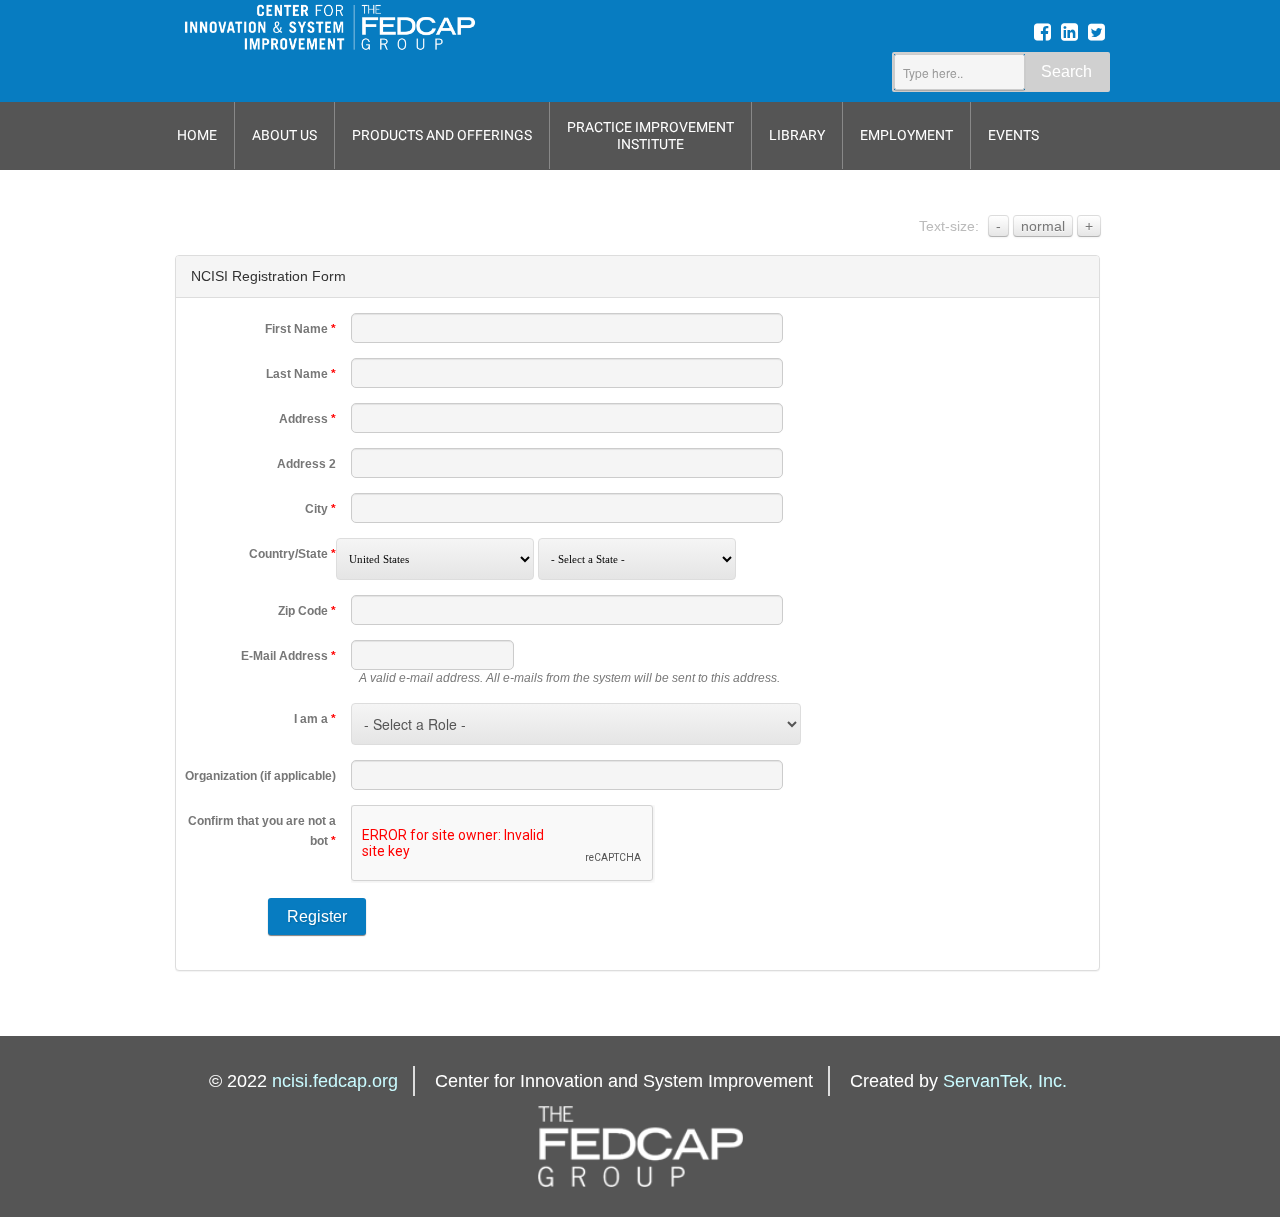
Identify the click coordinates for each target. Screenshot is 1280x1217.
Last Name (301, 374)
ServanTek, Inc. (1005, 1081)
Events (1013, 135)
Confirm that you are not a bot (262, 831)
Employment (906, 135)
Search (1066, 71)
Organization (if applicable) (260, 776)
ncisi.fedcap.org (335, 1081)
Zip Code (307, 611)
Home (197, 135)
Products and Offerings (442, 135)
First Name (300, 329)
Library (797, 135)
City (320, 509)
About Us (284, 135)
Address (307, 419)
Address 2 (306, 464)
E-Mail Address (288, 656)
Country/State (292, 554)
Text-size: (949, 226)
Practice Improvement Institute (650, 135)
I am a (315, 719)
